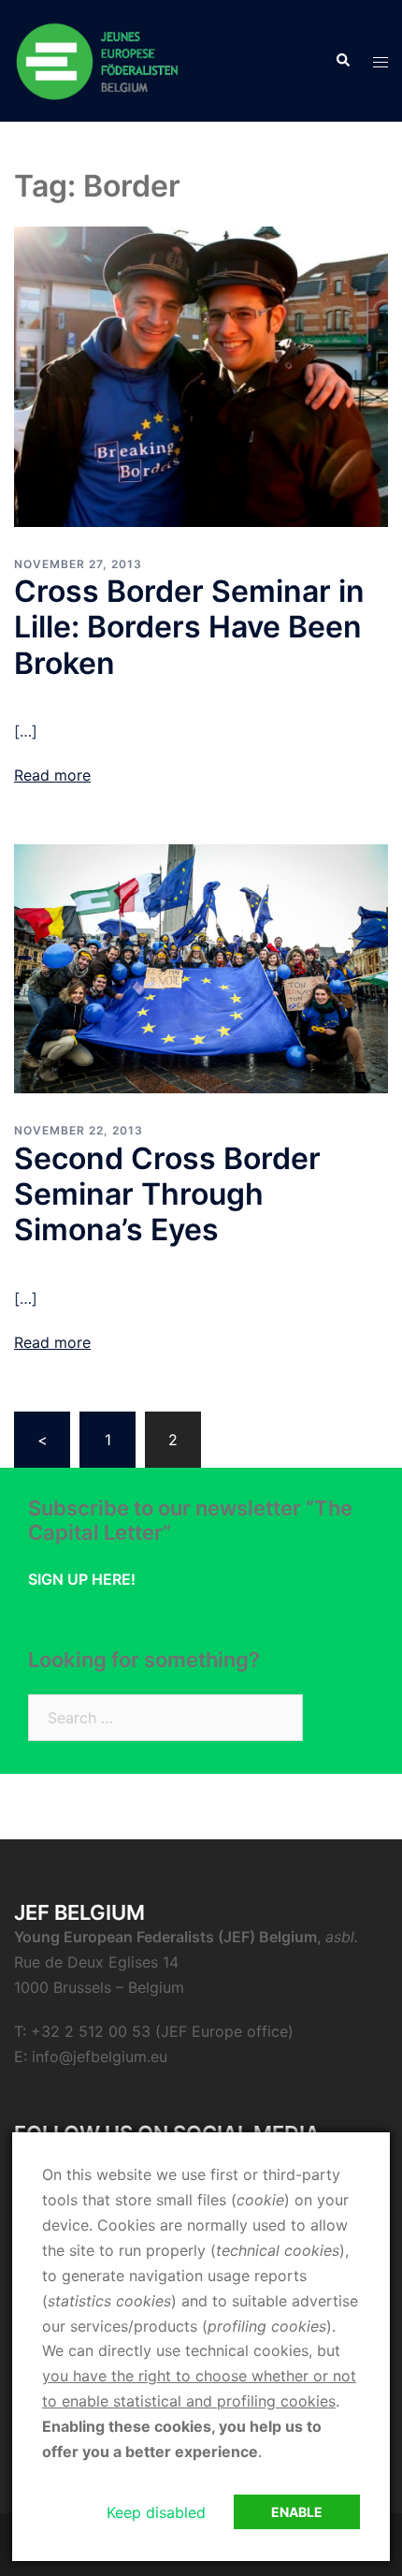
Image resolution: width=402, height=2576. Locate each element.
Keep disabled (156, 2512)
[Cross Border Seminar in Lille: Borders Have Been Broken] (201, 375)
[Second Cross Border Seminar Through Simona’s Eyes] (201, 968)
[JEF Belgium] (98, 59)
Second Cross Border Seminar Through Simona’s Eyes (167, 1194)
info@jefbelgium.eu (100, 2056)
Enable (297, 2512)
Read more (52, 775)
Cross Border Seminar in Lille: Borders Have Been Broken (189, 627)
